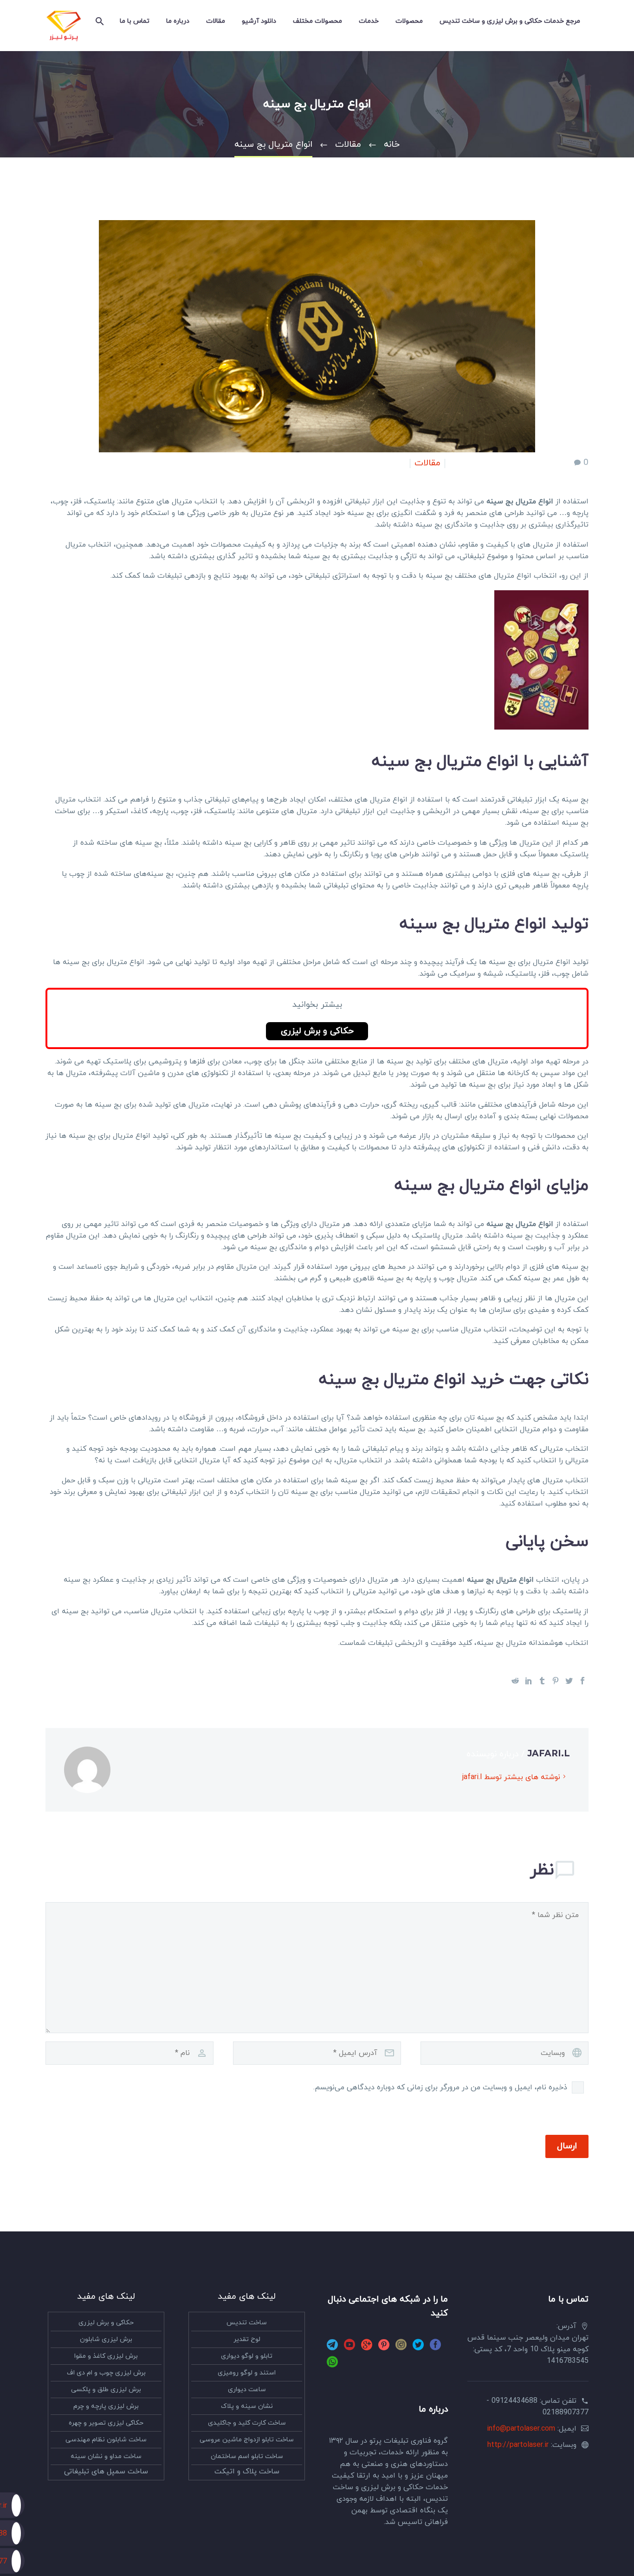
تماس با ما (135, 21)
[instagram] (401, 2348)
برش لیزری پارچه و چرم (106, 2406)
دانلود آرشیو (259, 21)
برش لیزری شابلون (106, 2339)
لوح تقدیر (247, 2339)
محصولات (409, 21)
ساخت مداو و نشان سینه (106, 2456)
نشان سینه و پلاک (247, 2406)
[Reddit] (515, 1681)
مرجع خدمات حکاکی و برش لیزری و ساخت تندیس (510, 21)
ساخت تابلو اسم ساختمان (247, 2456)
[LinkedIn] (529, 1681)
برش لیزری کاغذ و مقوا (106, 2356)
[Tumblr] (542, 1681)
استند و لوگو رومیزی (247, 2373)
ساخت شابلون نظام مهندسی (106, 2440)
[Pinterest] (556, 1681)
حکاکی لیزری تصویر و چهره (106, 2423)
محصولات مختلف (317, 21)
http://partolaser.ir (518, 2445)
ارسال (567, 2146)
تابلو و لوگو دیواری (247, 2356)
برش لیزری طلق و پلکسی (106, 2390)
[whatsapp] (332, 2365)
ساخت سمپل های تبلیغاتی (106, 2472)
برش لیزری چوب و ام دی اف (106, 2373)
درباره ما (178, 21)
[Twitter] (569, 1681)
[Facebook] (582, 1681)
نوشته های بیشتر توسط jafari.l (511, 1777)
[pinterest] (384, 2348)
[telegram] (332, 2348)
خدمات (369, 21)
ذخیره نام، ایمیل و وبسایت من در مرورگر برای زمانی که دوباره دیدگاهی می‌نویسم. (440, 2087)
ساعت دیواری (247, 2390)
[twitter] (418, 2348)
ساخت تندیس (247, 2323)
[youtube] (349, 2348)
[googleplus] (367, 2348)
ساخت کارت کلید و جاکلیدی (247, 2423)
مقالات (216, 21)
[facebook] (435, 2348)
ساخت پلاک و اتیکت (247, 2472)
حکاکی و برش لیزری (317, 1031)
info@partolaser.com (521, 2429)
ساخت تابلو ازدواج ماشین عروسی (247, 2440)
